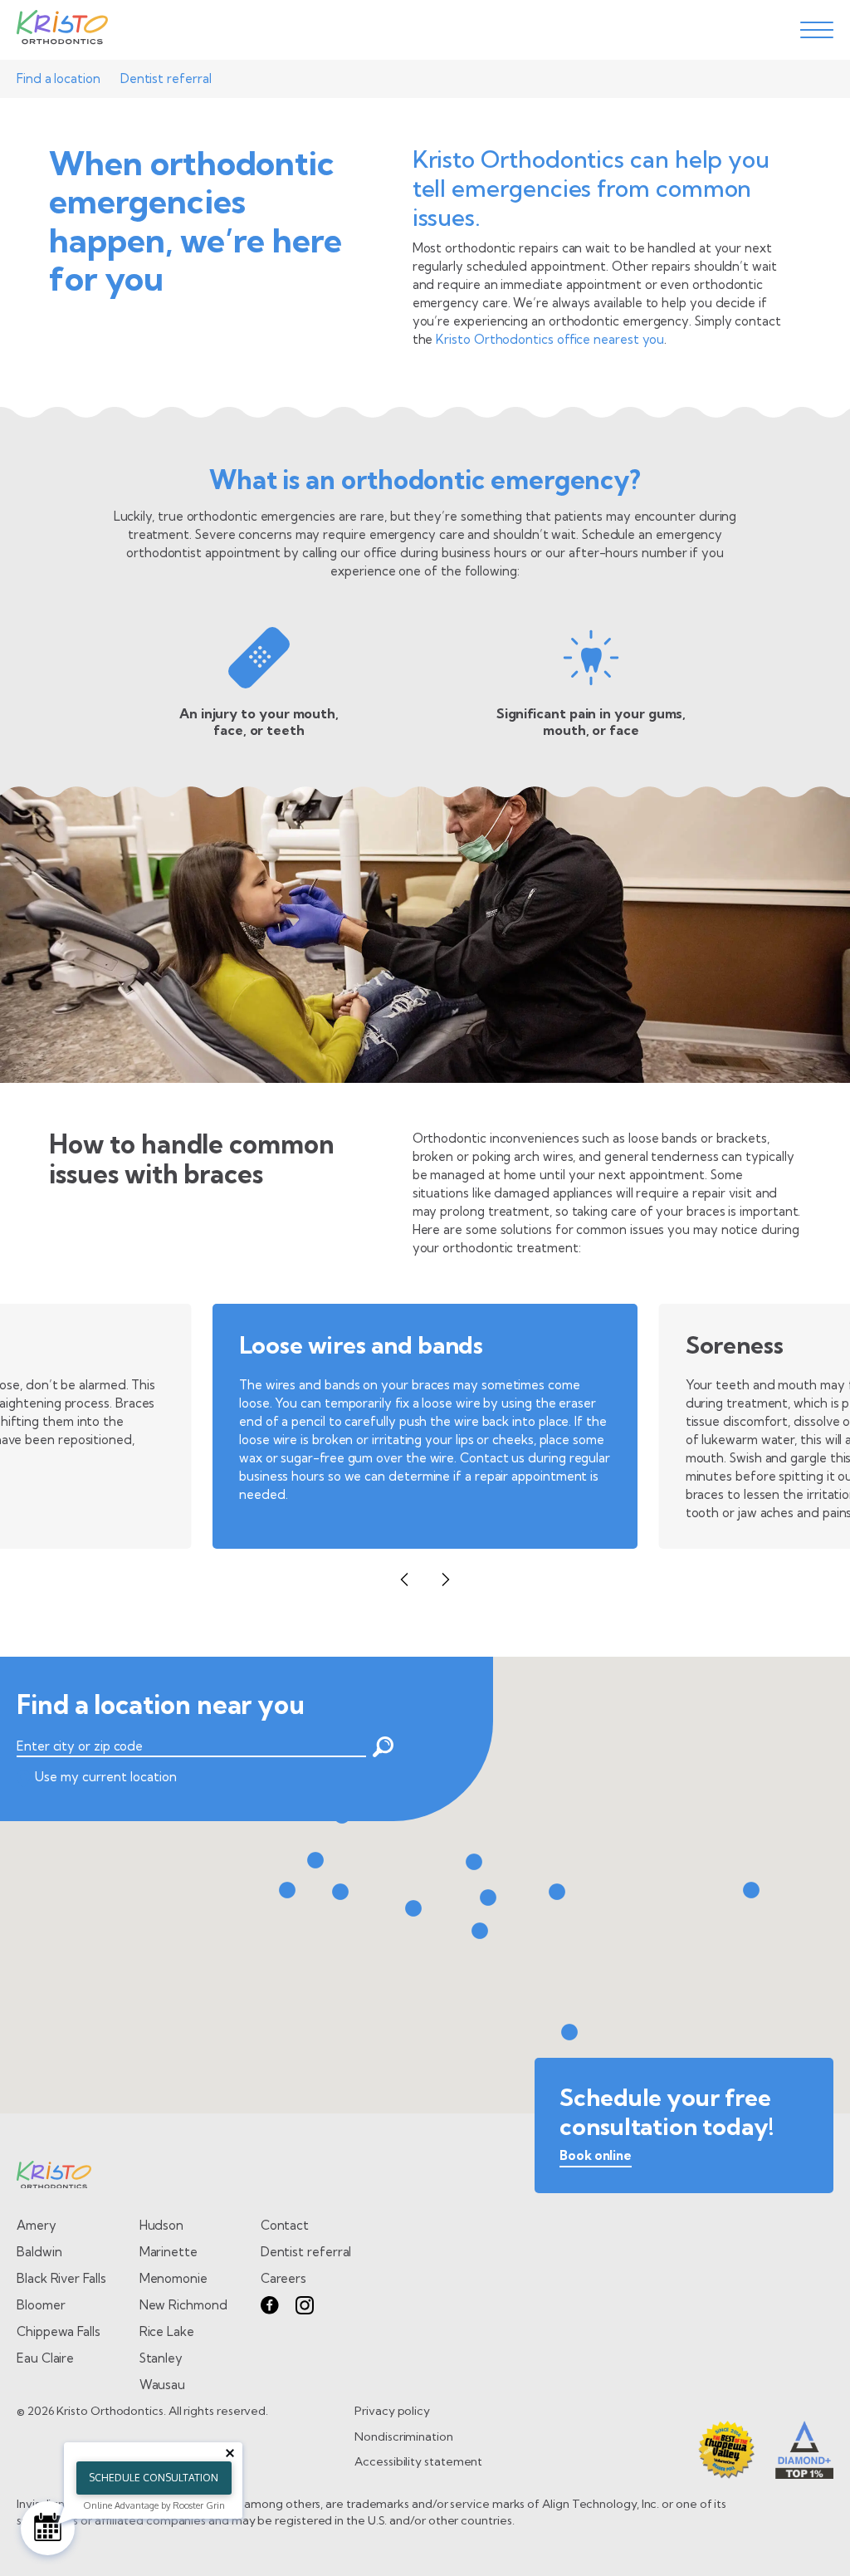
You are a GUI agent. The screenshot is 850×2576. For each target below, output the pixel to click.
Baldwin (39, 2252)
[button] (404, 1579)
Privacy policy (392, 2411)
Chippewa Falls (59, 2331)
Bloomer (41, 2305)
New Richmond (183, 2305)
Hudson (162, 2225)
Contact (285, 2225)
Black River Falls (61, 2278)
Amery (37, 2225)
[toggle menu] (817, 30)
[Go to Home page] (62, 30)
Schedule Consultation (154, 2478)
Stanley (161, 2358)
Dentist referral (166, 78)
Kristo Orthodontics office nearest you (550, 339)
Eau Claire (45, 2358)
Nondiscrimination (404, 2436)
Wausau (163, 2385)
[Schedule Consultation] (48, 2528)
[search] (380, 1747)
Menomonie (173, 2278)
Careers (283, 2278)
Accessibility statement (418, 2461)
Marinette (169, 2252)
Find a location (59, 78)
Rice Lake (167, 2331)
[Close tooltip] (230, 2453)
